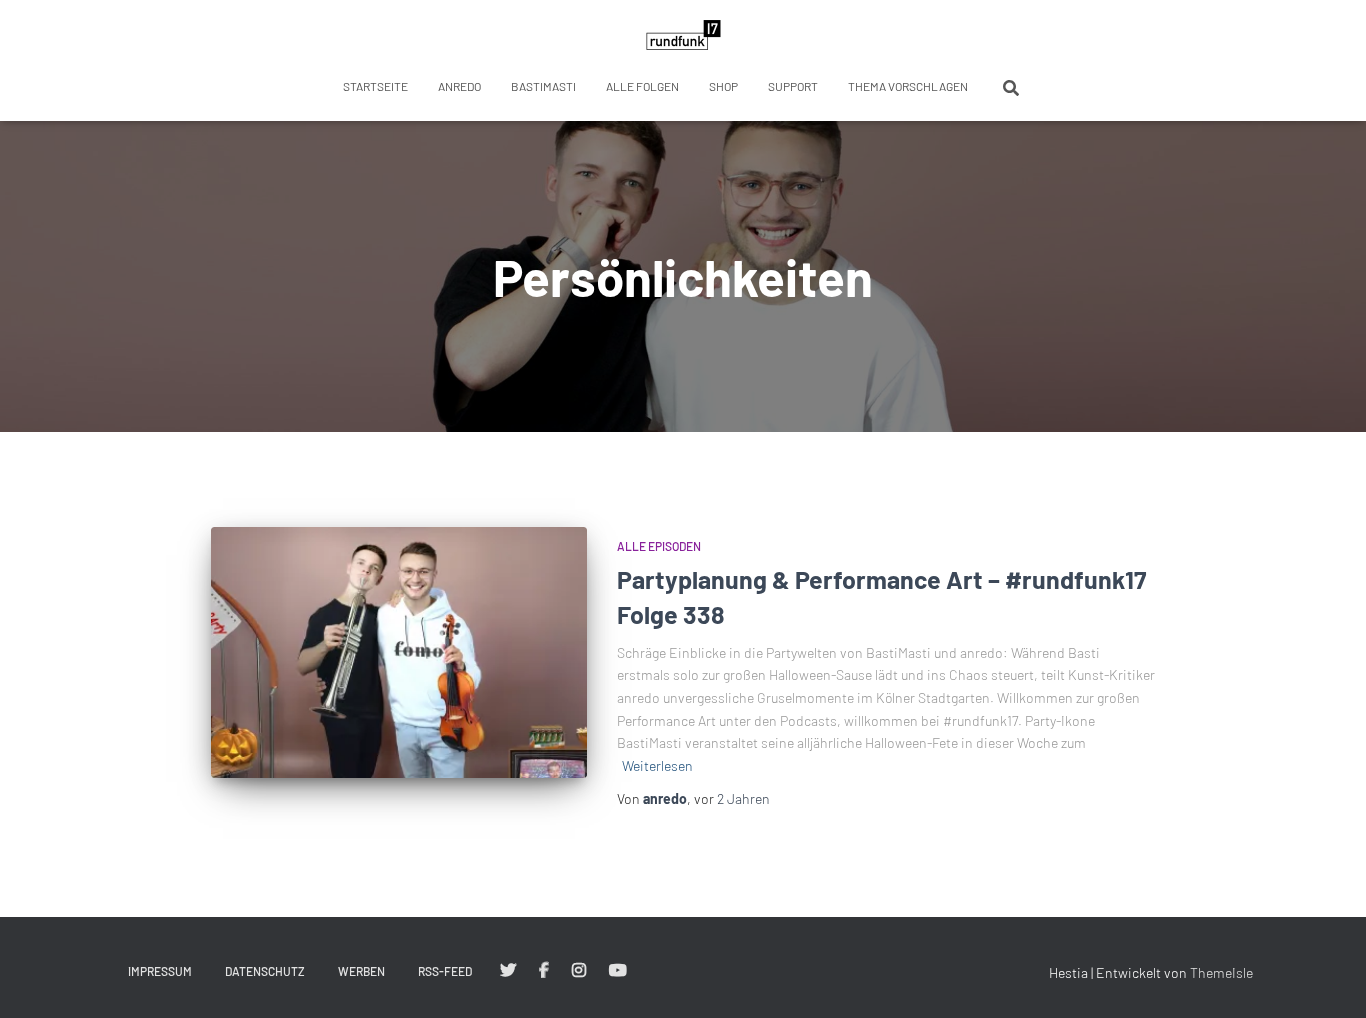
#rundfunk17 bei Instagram (579, 971)
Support (793, 86)
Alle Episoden (659, 546)
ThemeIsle (1221, 972)
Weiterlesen (657, 765)
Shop (723, 86)
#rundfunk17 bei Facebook (544, 971)
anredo (459, 86)
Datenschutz (265, 971)
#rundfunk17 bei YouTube (618, 971)
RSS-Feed (445, 971)
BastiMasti (543, 86)
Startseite (375, 86)
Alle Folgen (642, 86)
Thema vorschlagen (908, 86)
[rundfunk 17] (683, 35)
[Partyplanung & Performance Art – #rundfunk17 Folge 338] (399, 652)
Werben (361, 971)
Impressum (160, 971)
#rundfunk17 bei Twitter (508, 971)
